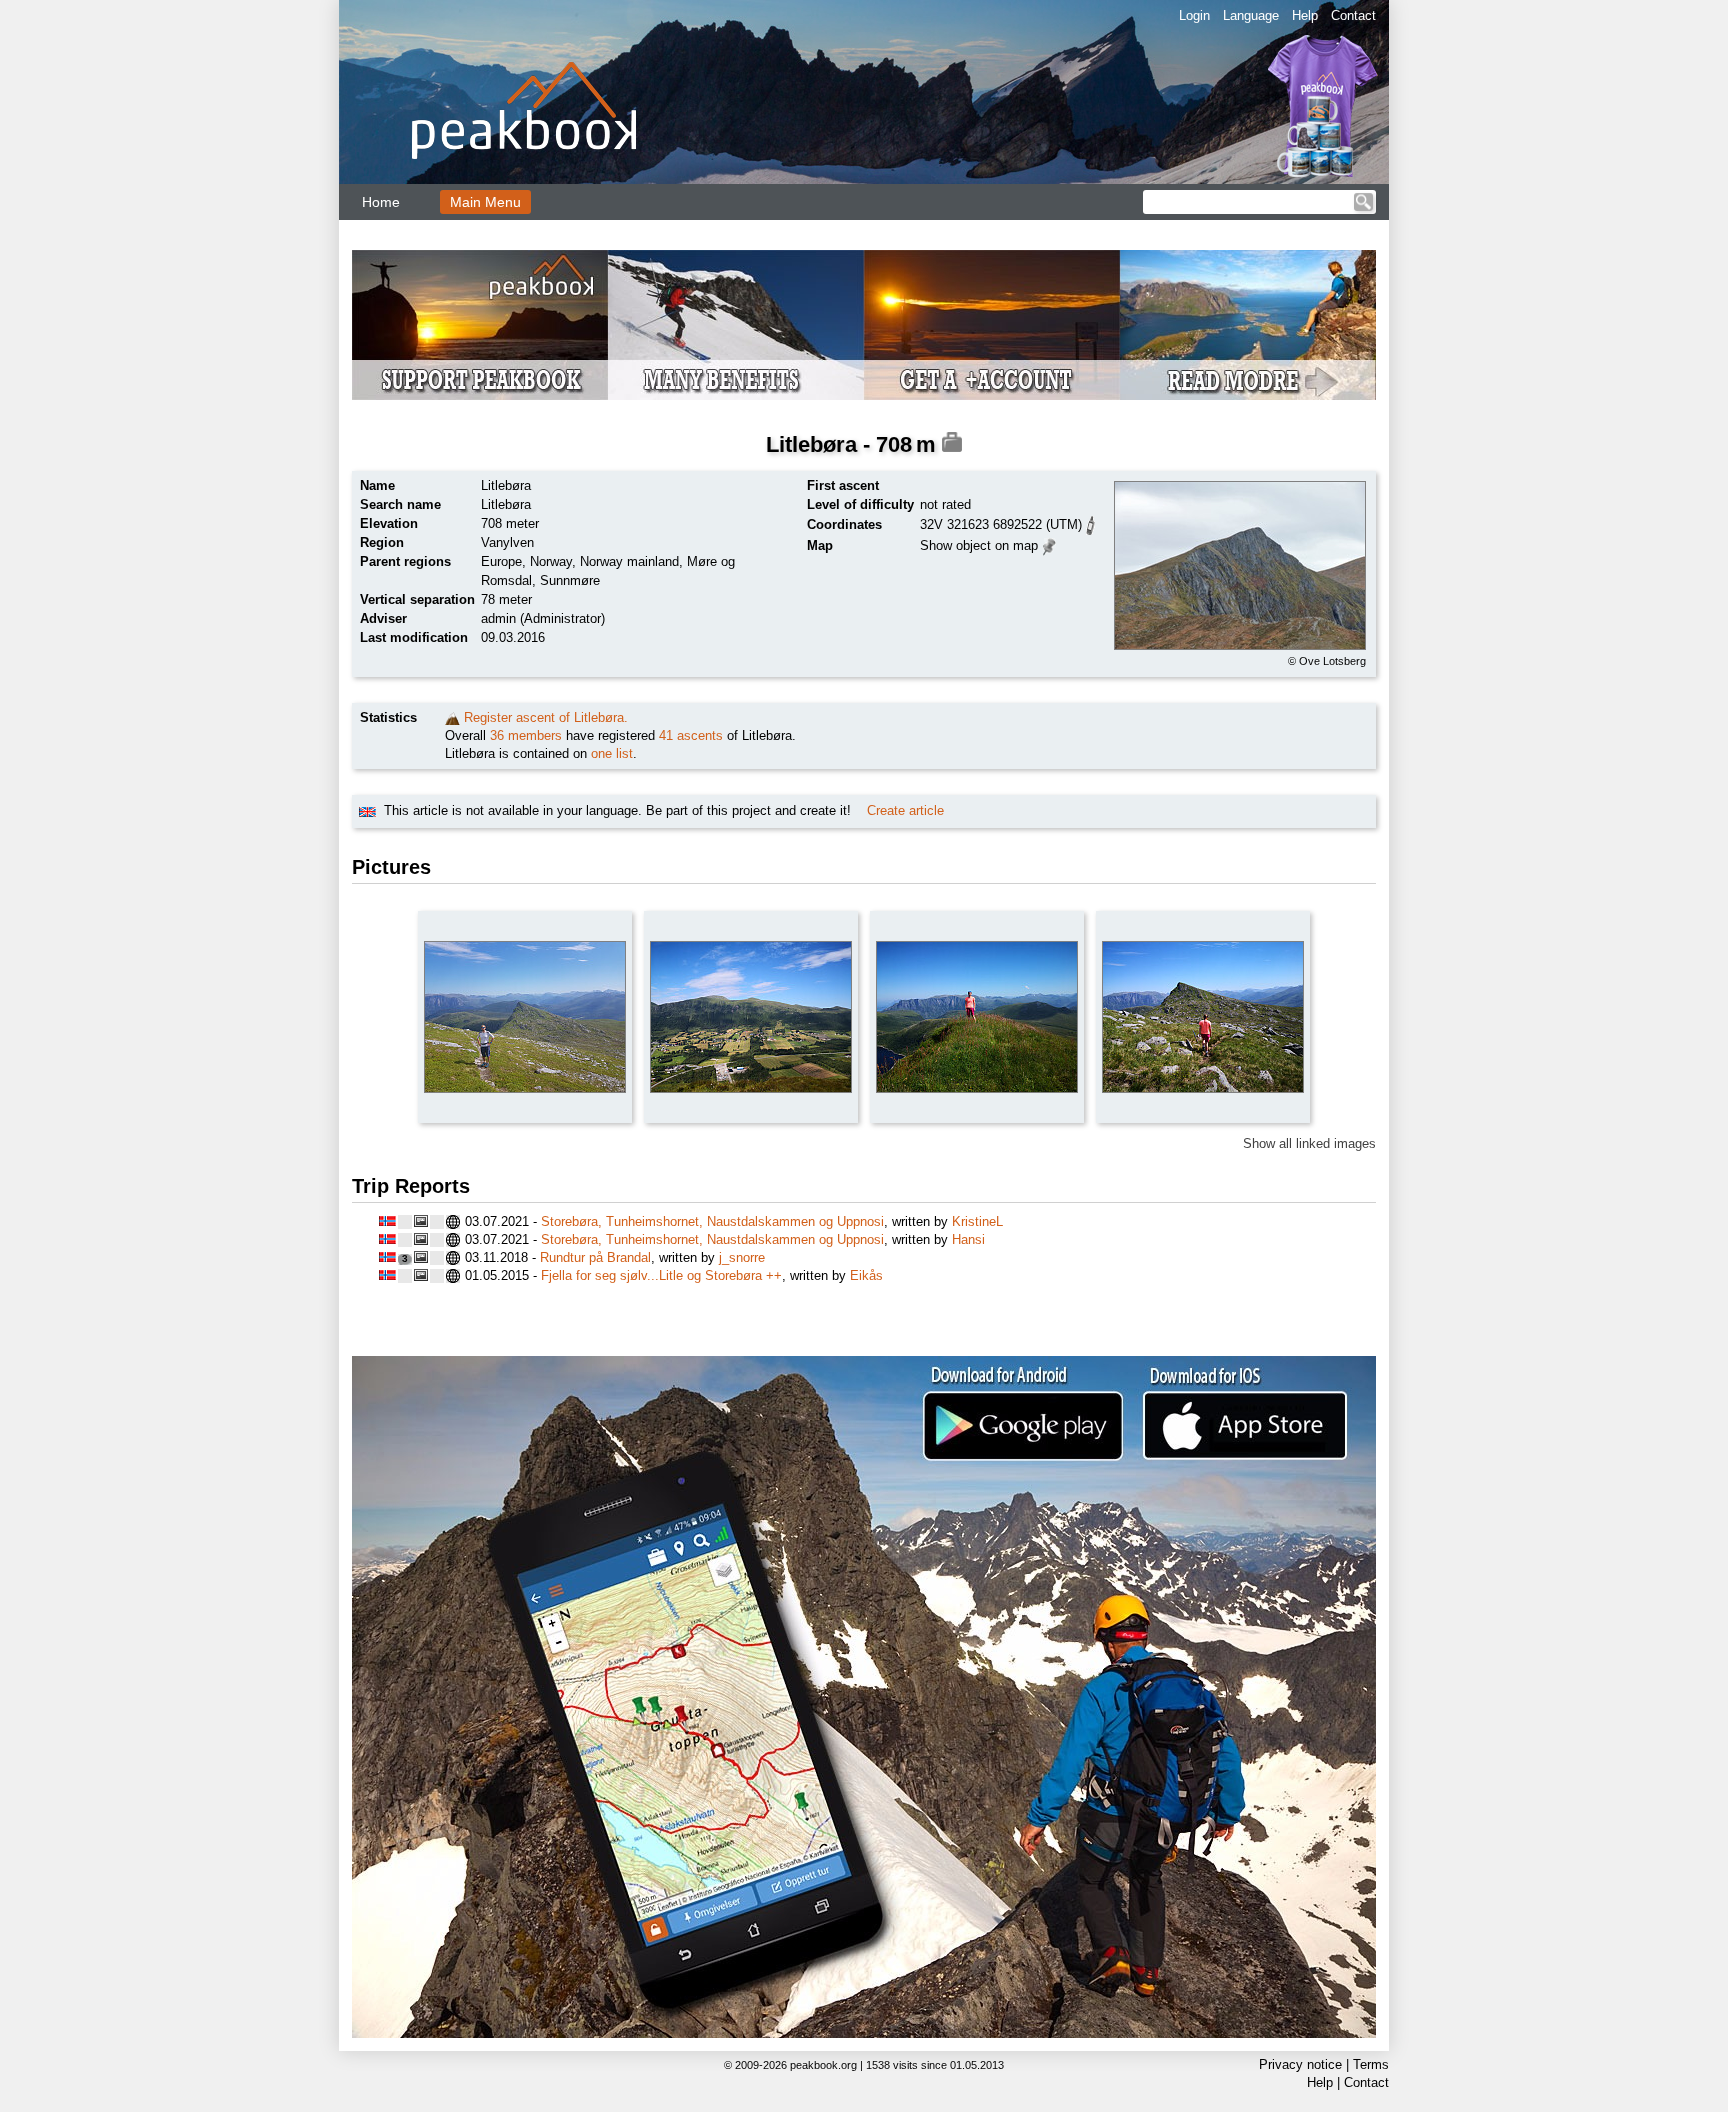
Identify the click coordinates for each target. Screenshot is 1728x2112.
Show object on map (979, 545)
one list (612, 753)
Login (1194, 15)
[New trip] (452, 717)
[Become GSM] (864, 325)
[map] (1049, 544)
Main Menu (485, 202)
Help (1305, 15)
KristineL (977, 1221)
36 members (526, 735)
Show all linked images (1309, 1143)
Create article (905, 810)
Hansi (968, 1239)
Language (1251, 15)
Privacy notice (1300, 2064)
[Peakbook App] (864, 1697)
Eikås (866, 1275)
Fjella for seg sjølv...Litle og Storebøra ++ (661, 1275)
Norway (551, 561)
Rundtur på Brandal (595, 1257)
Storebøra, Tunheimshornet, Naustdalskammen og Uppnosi (712, 1221)
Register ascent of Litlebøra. (546, 717)
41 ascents (691, 735)
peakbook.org (823, 2065)
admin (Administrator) (543, 618)
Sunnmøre (570, 580)
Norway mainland (629, 561)
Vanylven (507, 542)
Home (381, 202)
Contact (1353, 15)
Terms (1371, 2064)
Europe (501, 561)
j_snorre (742, 1257)
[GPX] (1091, 523)
